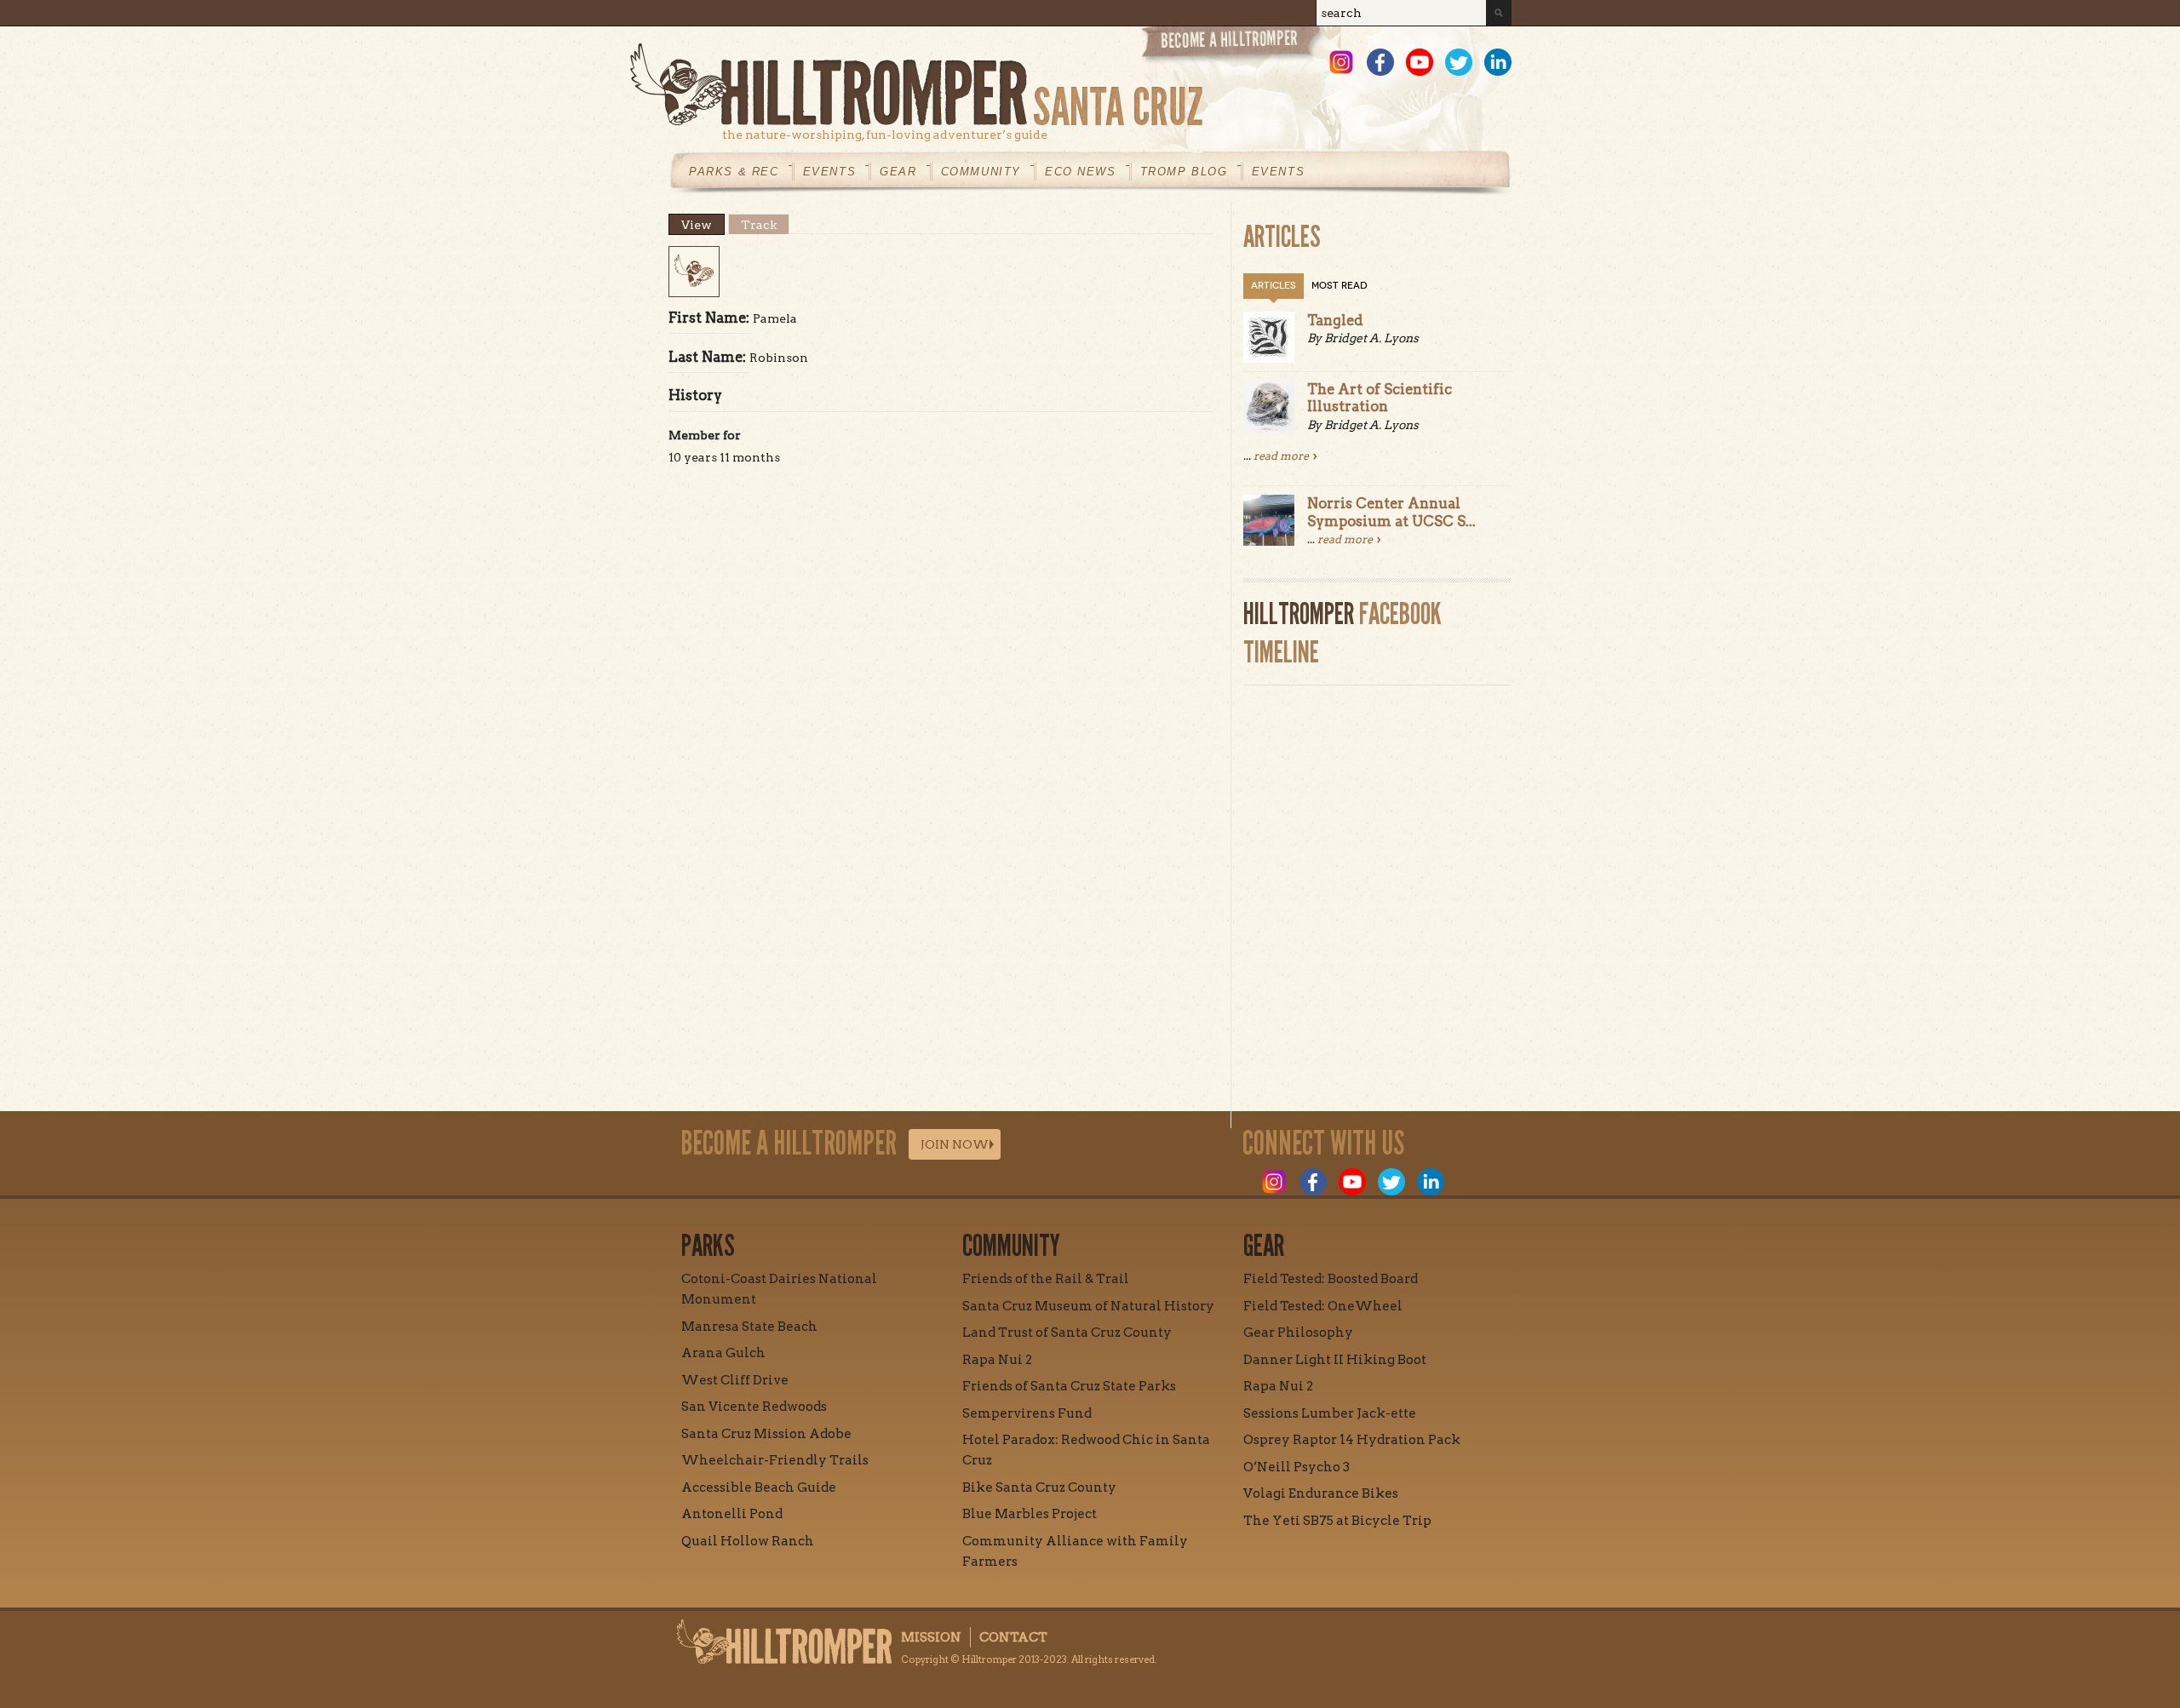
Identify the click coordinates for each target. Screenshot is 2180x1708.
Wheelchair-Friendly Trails (775, 1460)
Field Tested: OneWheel (1323, 1306)
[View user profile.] (694, 293)
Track (759, 225)
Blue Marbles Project (1030, 1514)
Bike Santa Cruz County (1039, 1487)
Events (830, 172)
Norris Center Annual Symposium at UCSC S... (1391, 512)
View (703, 225)
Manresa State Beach (749, 1327)
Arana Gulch (723, 1353)
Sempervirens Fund (1027, 1413)
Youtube (1420, 62)
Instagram (1341, 62)
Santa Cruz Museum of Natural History (1088, 1306)
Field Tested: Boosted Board (1331, 1279)
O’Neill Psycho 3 (1297, 1467)
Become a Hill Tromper (1233, 46)
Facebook (1380, 62)
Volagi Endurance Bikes (1321, 1493)
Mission (931, 1637)
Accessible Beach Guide (759, 1487)
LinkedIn (1498, 62)
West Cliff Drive (735, 1380)
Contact (1013, 1637)
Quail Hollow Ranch (748, 1541)
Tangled (1335, 320)
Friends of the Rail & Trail (1046, 1279)
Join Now (955, 1144)
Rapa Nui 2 (997, 1360)
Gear (898, 172)
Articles (1274, 286)
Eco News (1081, 172)
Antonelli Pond (732, 1514)
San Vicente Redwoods (754, 1407)
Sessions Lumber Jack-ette (1330, 1413)
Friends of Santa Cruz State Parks (1069, 1386)
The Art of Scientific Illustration (1380, 398)
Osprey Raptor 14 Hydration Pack (1352, 1440)
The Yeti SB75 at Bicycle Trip (1337, 1521)
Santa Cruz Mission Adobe (766, 1434)
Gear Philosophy (1298, 1333)
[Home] (1071, 85)
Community (981, 172)
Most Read (1340, 286)
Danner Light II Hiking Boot (1335, 1360)
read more (1281, 456)
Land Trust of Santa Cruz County (1067, 1333)
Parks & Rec (734, 172)
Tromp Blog (1184, 172)
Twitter (1459, 62)
